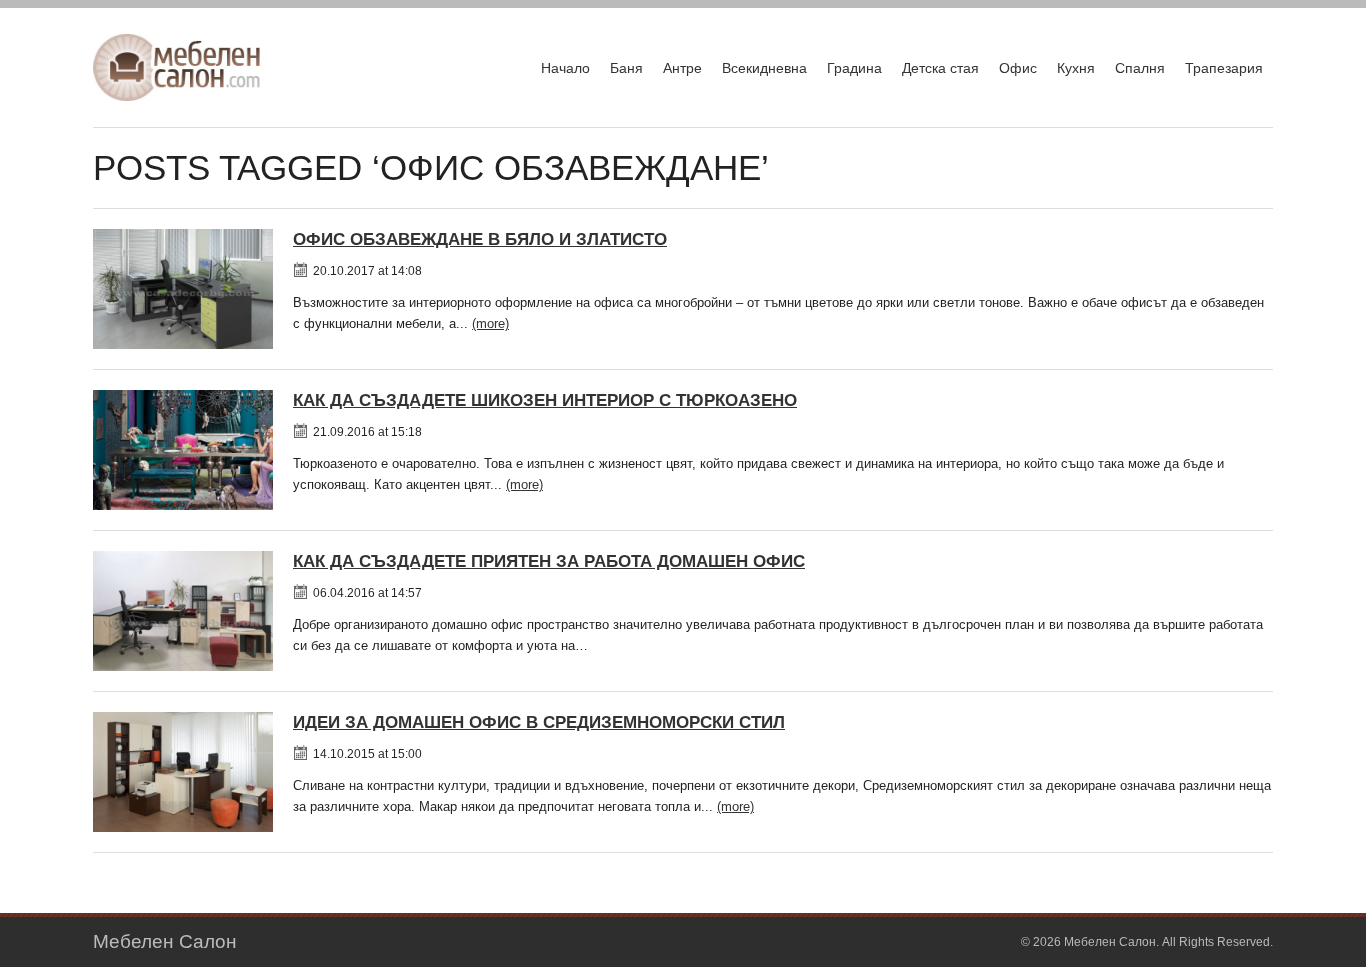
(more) (490, 323)
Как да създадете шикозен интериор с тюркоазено (545, 400)
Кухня (1076, 68)
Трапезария (1224, 68)
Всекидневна (764, 68)
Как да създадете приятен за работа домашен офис (549, 561)
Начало (565, 68)
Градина (854, 68)
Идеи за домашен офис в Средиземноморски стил (539, 722)
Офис (1018, 68)
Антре (682, 68)
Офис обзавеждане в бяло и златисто (480, 239)
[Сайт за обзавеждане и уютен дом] (178, 67)
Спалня (1140, 68)
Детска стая (940, 68)
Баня (626, 68)
